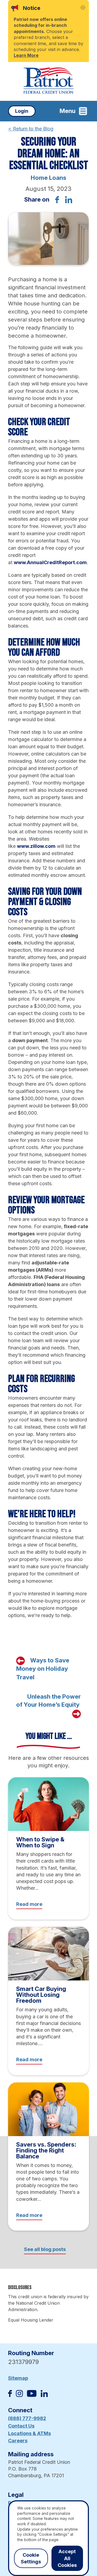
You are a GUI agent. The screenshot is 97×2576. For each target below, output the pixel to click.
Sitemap (18, 2378)
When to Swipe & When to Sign (40, 1842)
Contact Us (21, 2426)
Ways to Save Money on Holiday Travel (43, 1669)
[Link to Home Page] (48, 81)
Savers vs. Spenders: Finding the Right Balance (46, 2150)
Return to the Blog (31, 129)
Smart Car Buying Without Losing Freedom (41, 1995)
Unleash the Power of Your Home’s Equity (48, 1701)
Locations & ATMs (30, 2433)
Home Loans (48, 178)
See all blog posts (45, 2249)
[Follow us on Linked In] (44, 2395)
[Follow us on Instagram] (19, 2395)
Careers (18, 2441)
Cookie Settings (31, 2558)
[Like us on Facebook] (10, 2395)
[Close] (83, 8)
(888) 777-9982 (27, 2418)
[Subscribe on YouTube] (32, 2395)
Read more (29, 1904)
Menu (67, 111)
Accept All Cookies (67, 2558)
